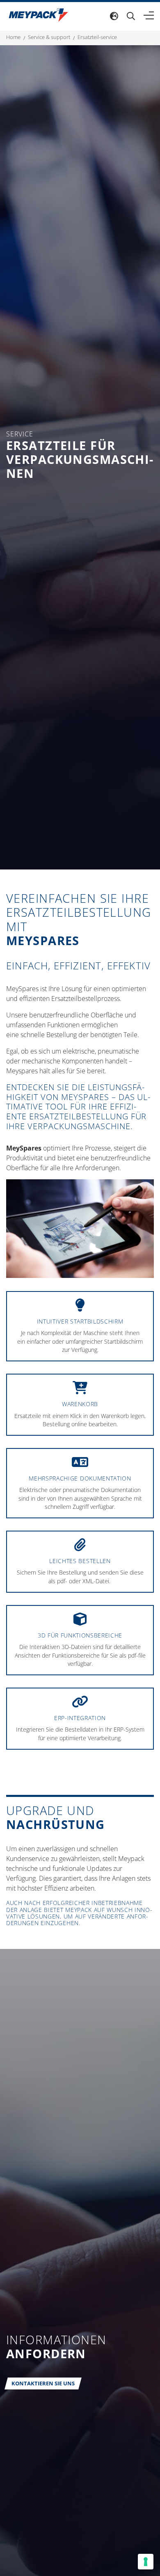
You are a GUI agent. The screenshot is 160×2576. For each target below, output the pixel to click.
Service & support (49, 37)
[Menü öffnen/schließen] (149, 16)
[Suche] (131, 16)
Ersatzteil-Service (97, 37)
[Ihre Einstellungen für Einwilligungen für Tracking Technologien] (146, 2562)
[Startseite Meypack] (38, 15)
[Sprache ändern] (114, 16)
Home (13, 37)
